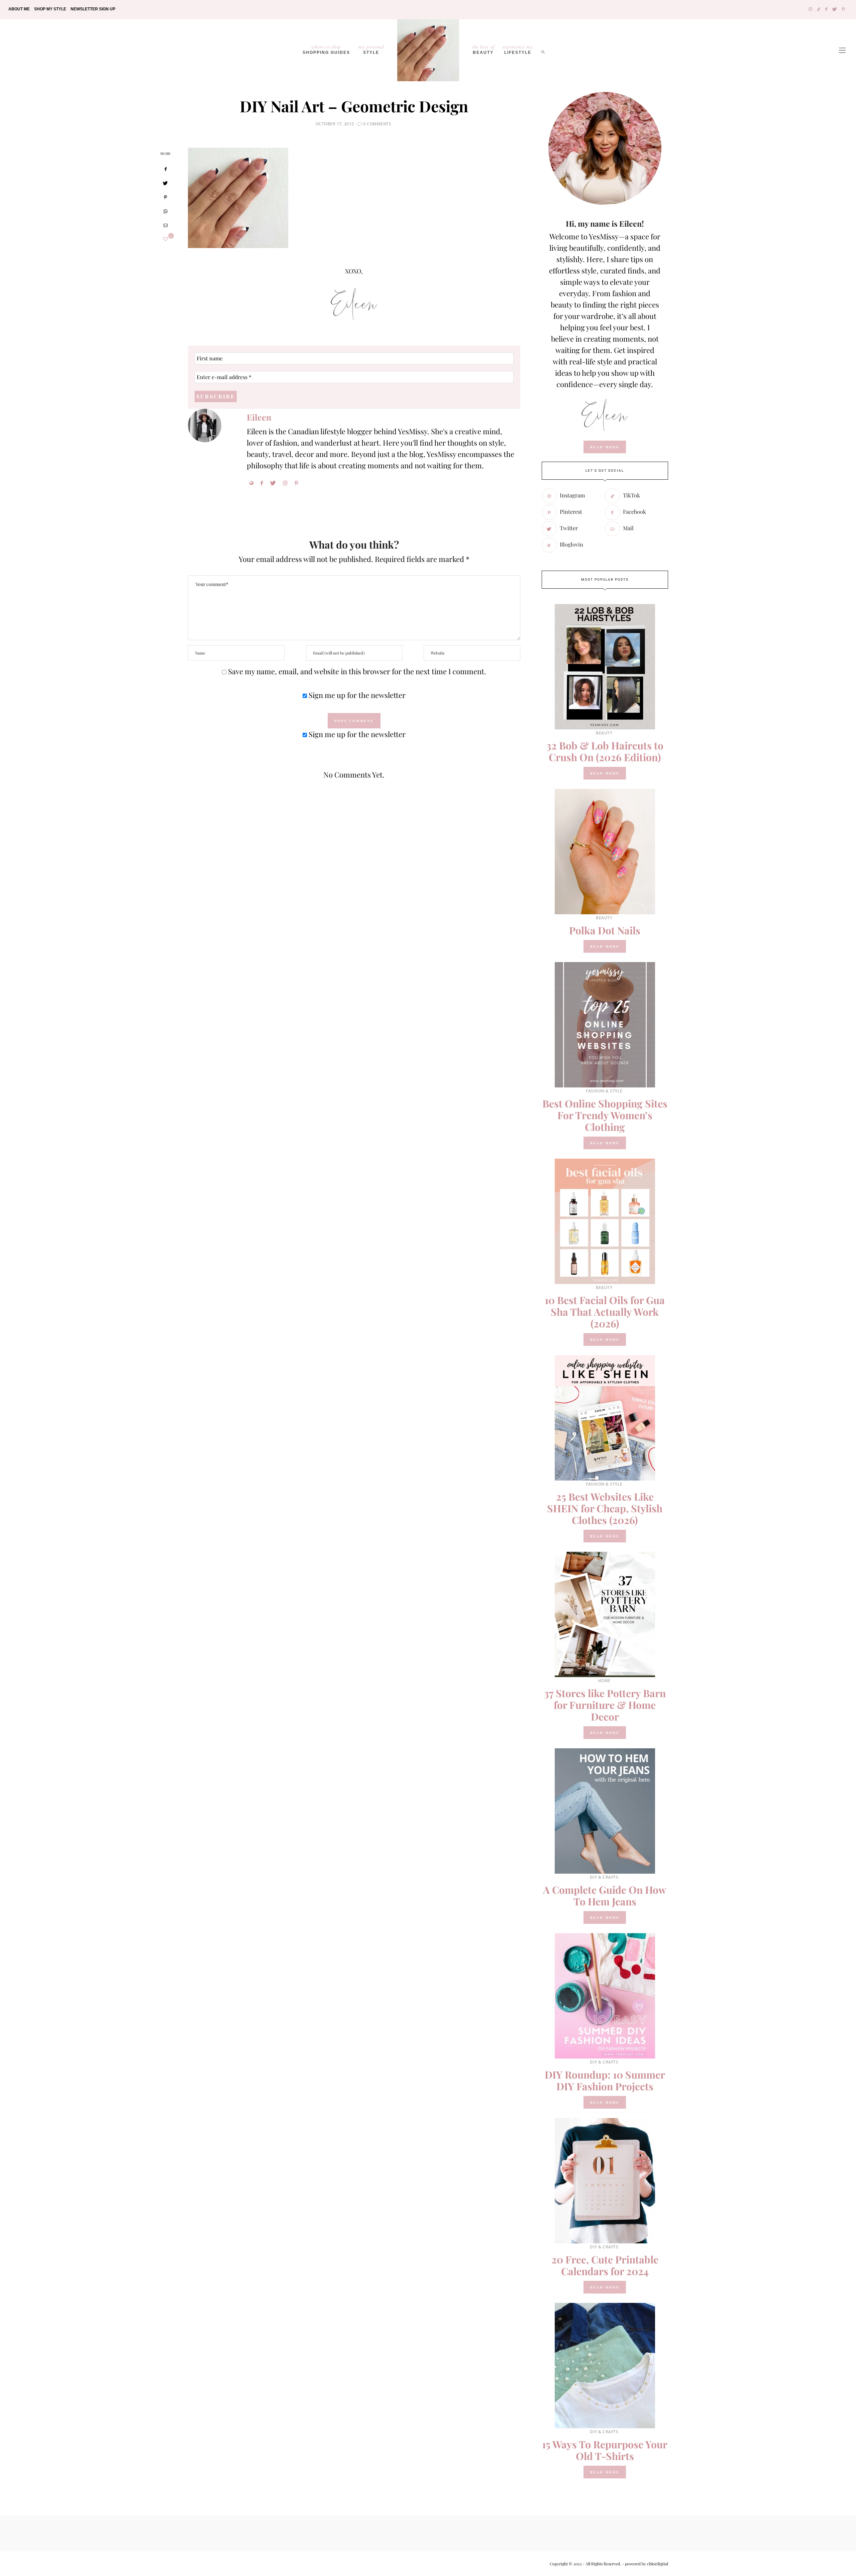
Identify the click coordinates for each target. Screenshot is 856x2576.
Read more (605, 773)
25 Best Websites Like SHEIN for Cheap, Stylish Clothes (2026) (605, 1508)
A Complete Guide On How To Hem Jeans (605, 1896)
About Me (19, 9)
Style (371, 49)
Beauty (483, 49)
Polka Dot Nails (605, 930)
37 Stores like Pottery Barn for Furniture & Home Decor (605, 1705)
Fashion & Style (604, 1091)
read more (605, 447)
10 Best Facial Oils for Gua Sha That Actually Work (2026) (605, 1312)
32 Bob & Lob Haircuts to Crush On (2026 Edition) (605, 751)
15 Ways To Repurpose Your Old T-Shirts (605, 2450)
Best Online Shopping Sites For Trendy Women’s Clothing (605, 1115)
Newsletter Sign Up (93, 9)
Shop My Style (50, 9)
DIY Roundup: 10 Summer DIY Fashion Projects (605, 2080)
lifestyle (518, 49)
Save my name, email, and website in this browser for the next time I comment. (357, 671)
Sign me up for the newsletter (356, 695)
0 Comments (377, 124)
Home (604, 1681)
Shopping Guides (326, 49)
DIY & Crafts (604, 1877)
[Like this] (166, 239)
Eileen (259, 417)
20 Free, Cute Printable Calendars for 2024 (605, 2265)
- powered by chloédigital (645, 2564)
